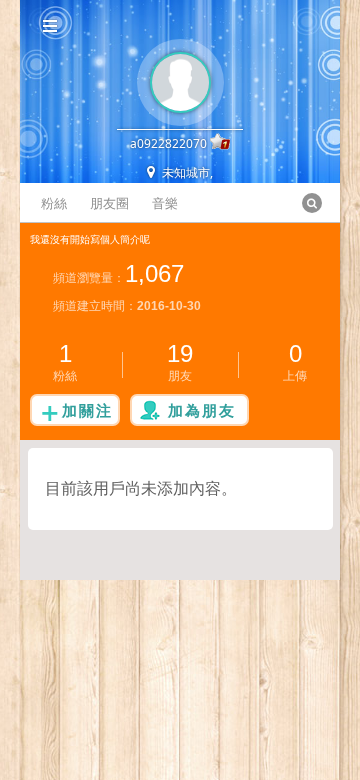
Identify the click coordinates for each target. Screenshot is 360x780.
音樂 (165, 203)
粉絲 (54, 203)
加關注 (87, 410)
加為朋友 (202, 410)
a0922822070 (168, 143)
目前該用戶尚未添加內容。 (141, 488)
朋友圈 (109, 203)
